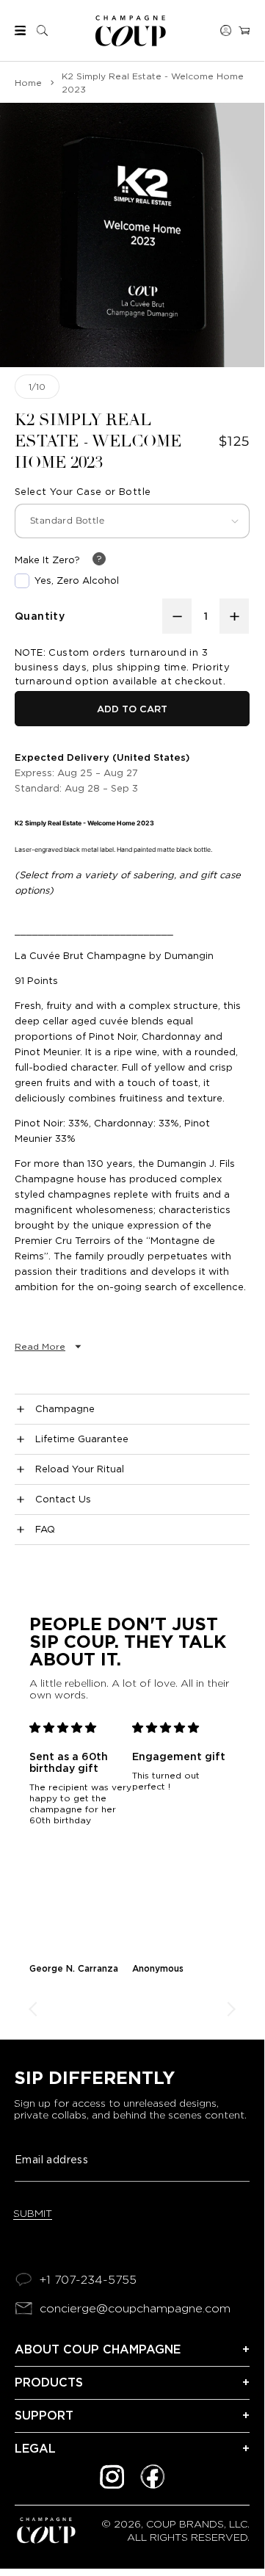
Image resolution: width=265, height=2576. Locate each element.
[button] (20, 30)
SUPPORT (44, 2416)
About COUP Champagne (98, 2349)
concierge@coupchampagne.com (135, 2308)
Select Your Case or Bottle (83, 492)
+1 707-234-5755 (88, 2280)
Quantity (40, 616)
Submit (33, 2213)
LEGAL (35, 2449)
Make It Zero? (47, 560)
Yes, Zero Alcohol (77, 580)
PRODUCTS (49, 2383)
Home (28, 83)
